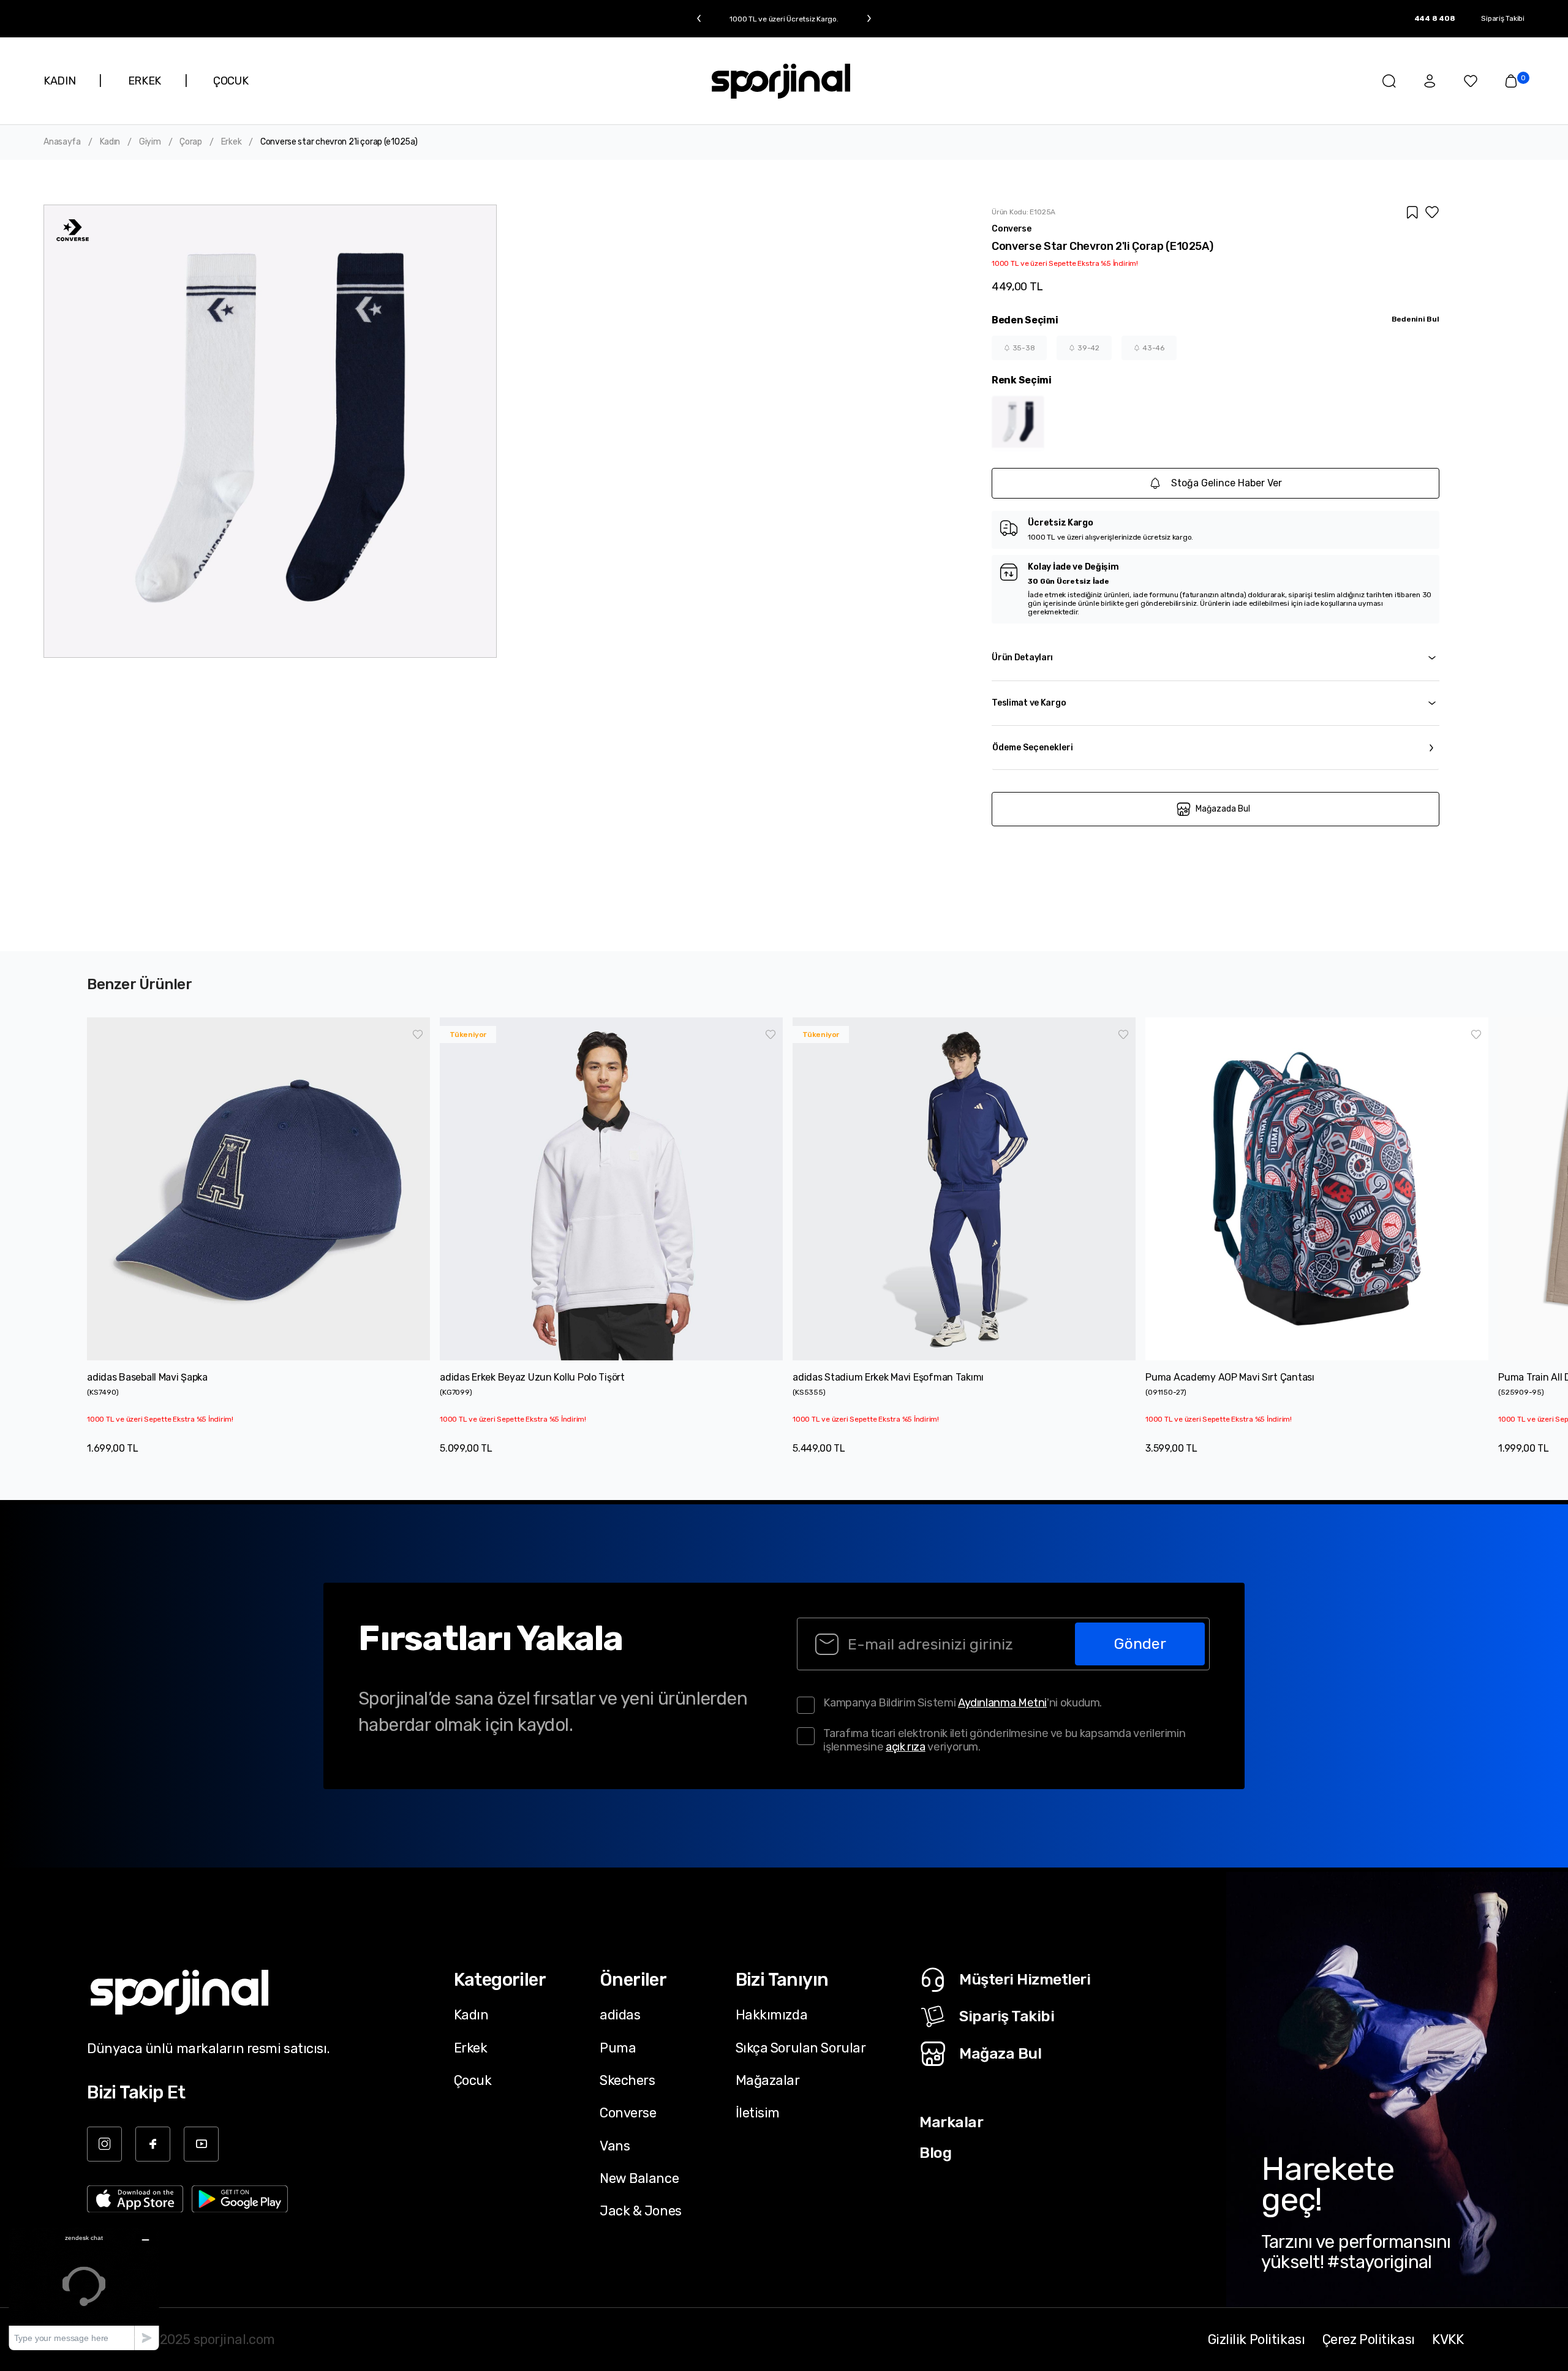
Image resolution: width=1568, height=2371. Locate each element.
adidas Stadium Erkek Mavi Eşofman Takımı (888, 1377)
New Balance (639, 2178)
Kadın (110, 142)
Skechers (628, 2080)
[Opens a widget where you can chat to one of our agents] (84, 2289)
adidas (620, 2015)
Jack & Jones (641, 2211)
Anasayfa (62, 142)
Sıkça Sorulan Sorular (801, 2048)
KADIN (59, 81)
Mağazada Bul (1223, 809)
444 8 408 (1435, 18)
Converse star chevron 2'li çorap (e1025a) (339, 142)
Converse (628, 2113)
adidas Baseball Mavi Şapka (147, 1377)
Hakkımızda (772, 2015)
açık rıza (906, 1747)
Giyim (150, 142)
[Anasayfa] (781, 81)
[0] (1511, 81)
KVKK (1448, 2339)
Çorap (191, 142)
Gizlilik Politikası (1257, 2339)
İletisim (758, 2113)
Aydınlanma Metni (1002, 1703)
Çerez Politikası (1369, 2339)
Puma (618, 2048)
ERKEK (145, 81)
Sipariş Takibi (1503, 18)
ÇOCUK (231, 81)
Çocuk (473, 2080)
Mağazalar (768, 2080)
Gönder (1140, 1644)
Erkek (232, 142)
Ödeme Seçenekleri (1033, 748)
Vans (615, 2146)
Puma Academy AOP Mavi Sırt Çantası (1230, 1377)
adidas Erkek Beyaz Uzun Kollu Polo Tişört (532, 1377)
